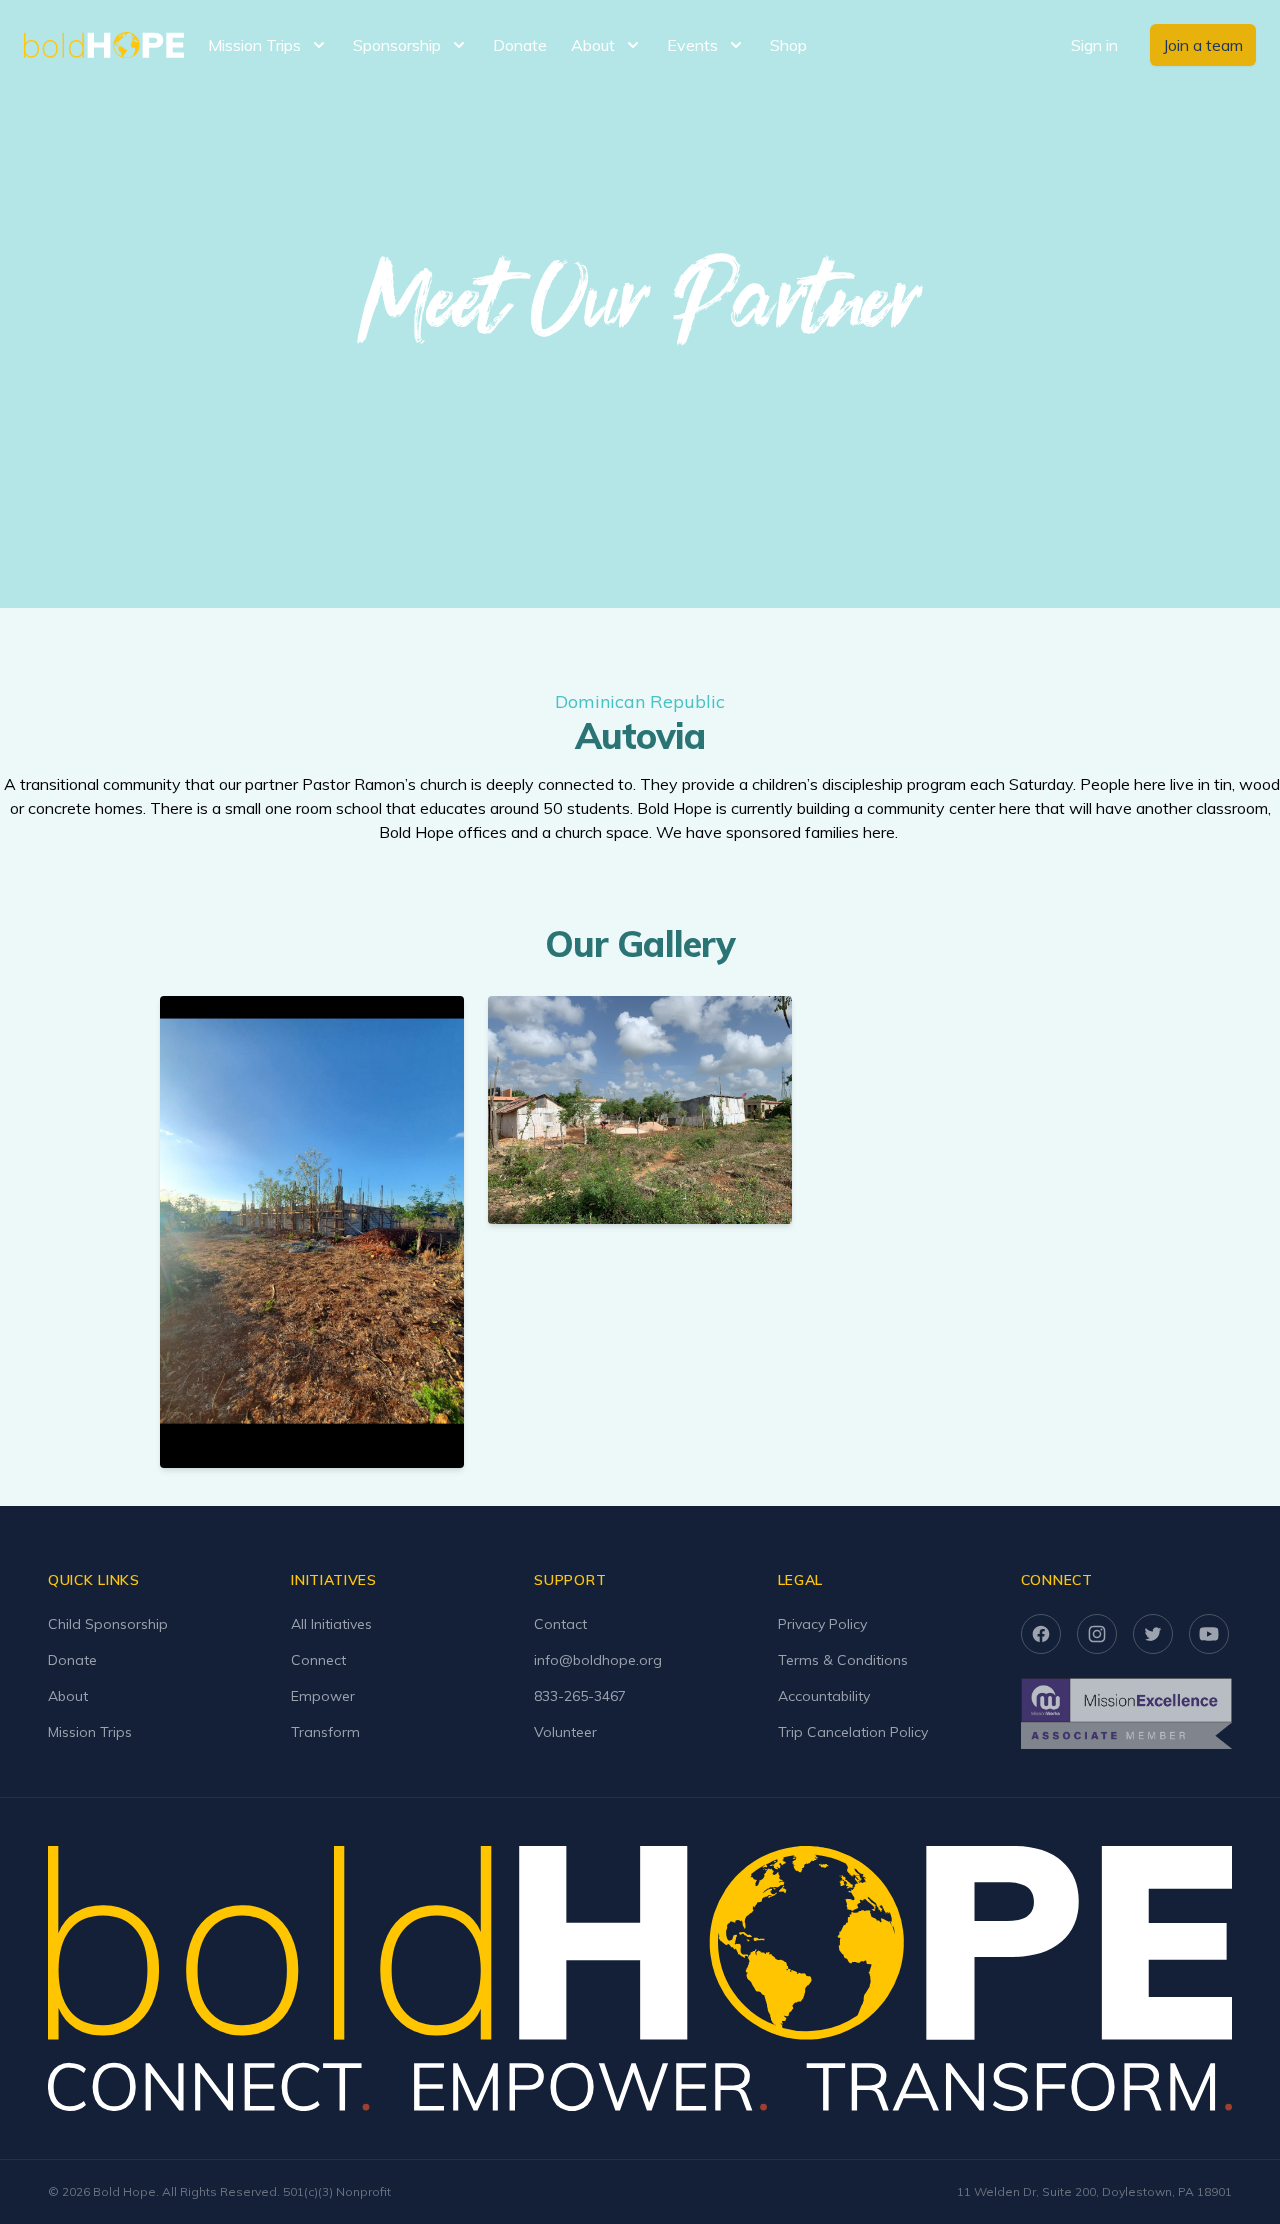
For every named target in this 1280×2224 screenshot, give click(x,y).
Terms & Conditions (843, 1660)
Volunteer (565, 1732)
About (68, 1696)
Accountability (824, 1696)
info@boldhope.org (598, 1660)
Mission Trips (90, 1732)
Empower (323, 1696)
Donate (520, 45)
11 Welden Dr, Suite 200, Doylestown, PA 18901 (1094, 2191)
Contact (560, 1624)
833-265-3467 (580, 1696)
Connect (318, 1660)
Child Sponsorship (108, 1624)
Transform (325, 1732)
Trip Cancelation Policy (853, 1732)
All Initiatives (331, 1624)
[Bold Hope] (104, 45)
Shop (788, 45)
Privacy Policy (822, 1624)
